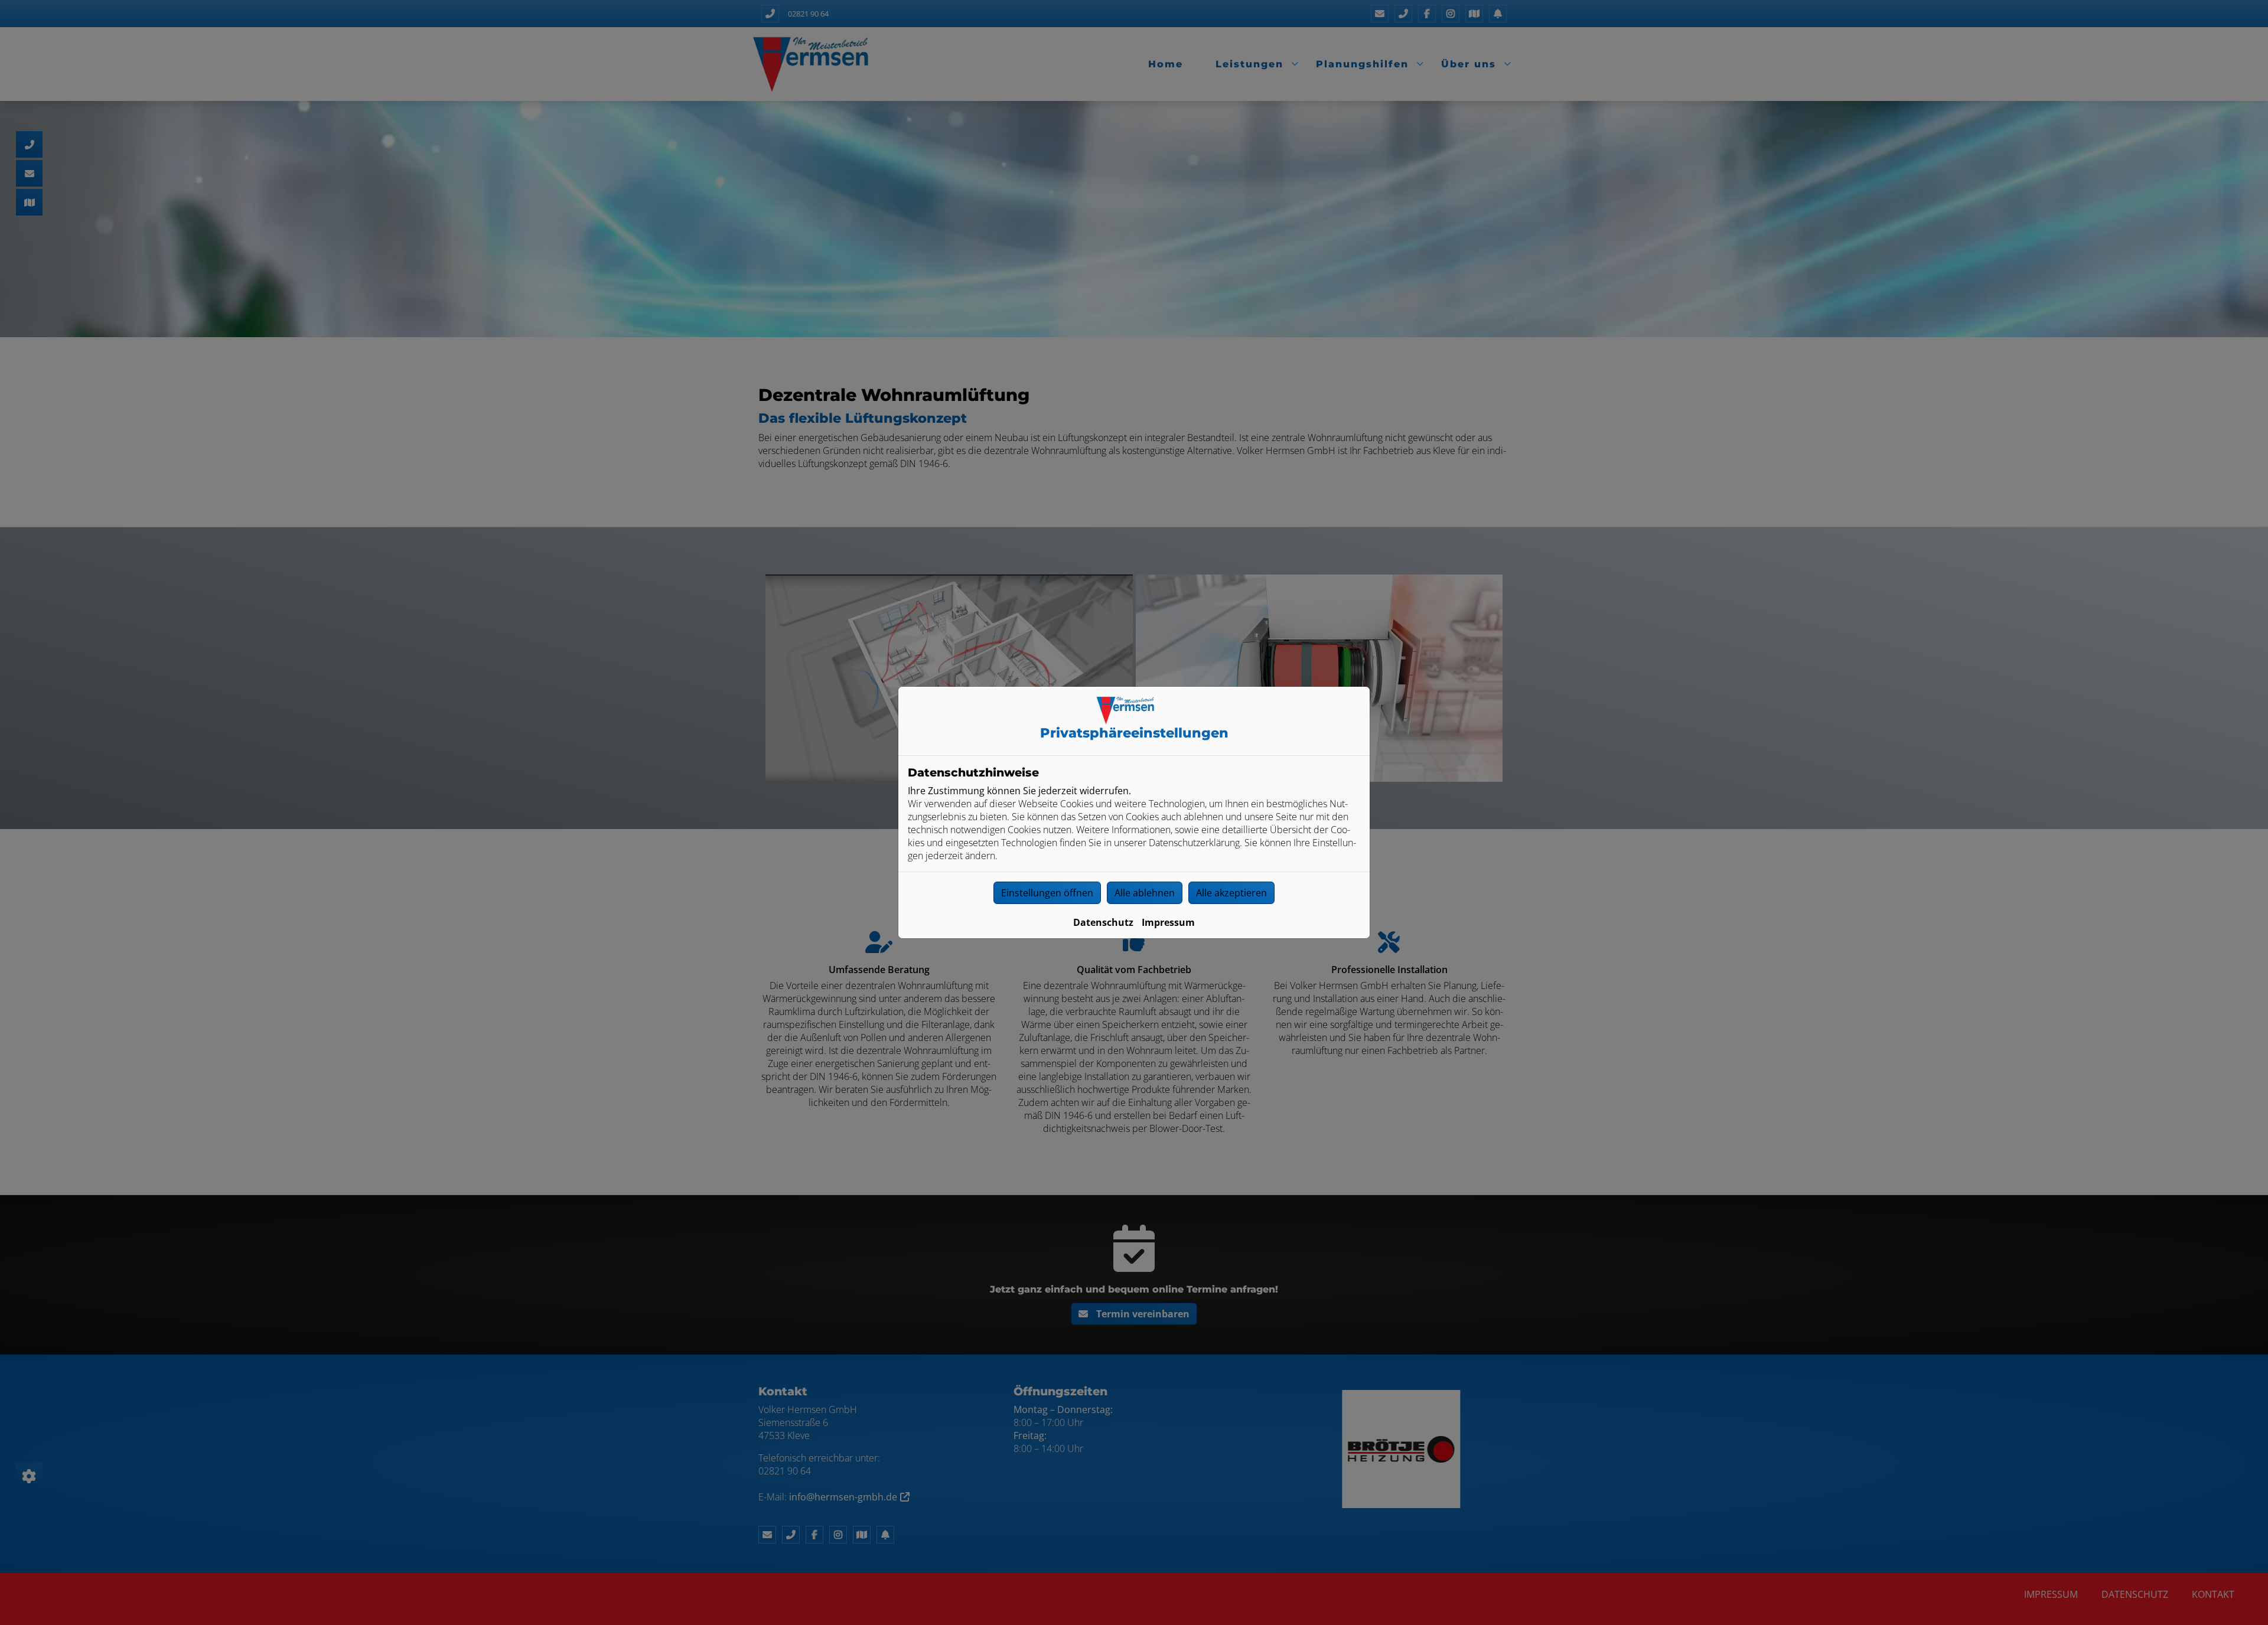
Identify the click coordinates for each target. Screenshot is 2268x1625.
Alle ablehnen (1145, 893)
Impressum (1168, 922)
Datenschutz (1103, 922)
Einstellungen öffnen (1047, 893)
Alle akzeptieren (1231, 893)
